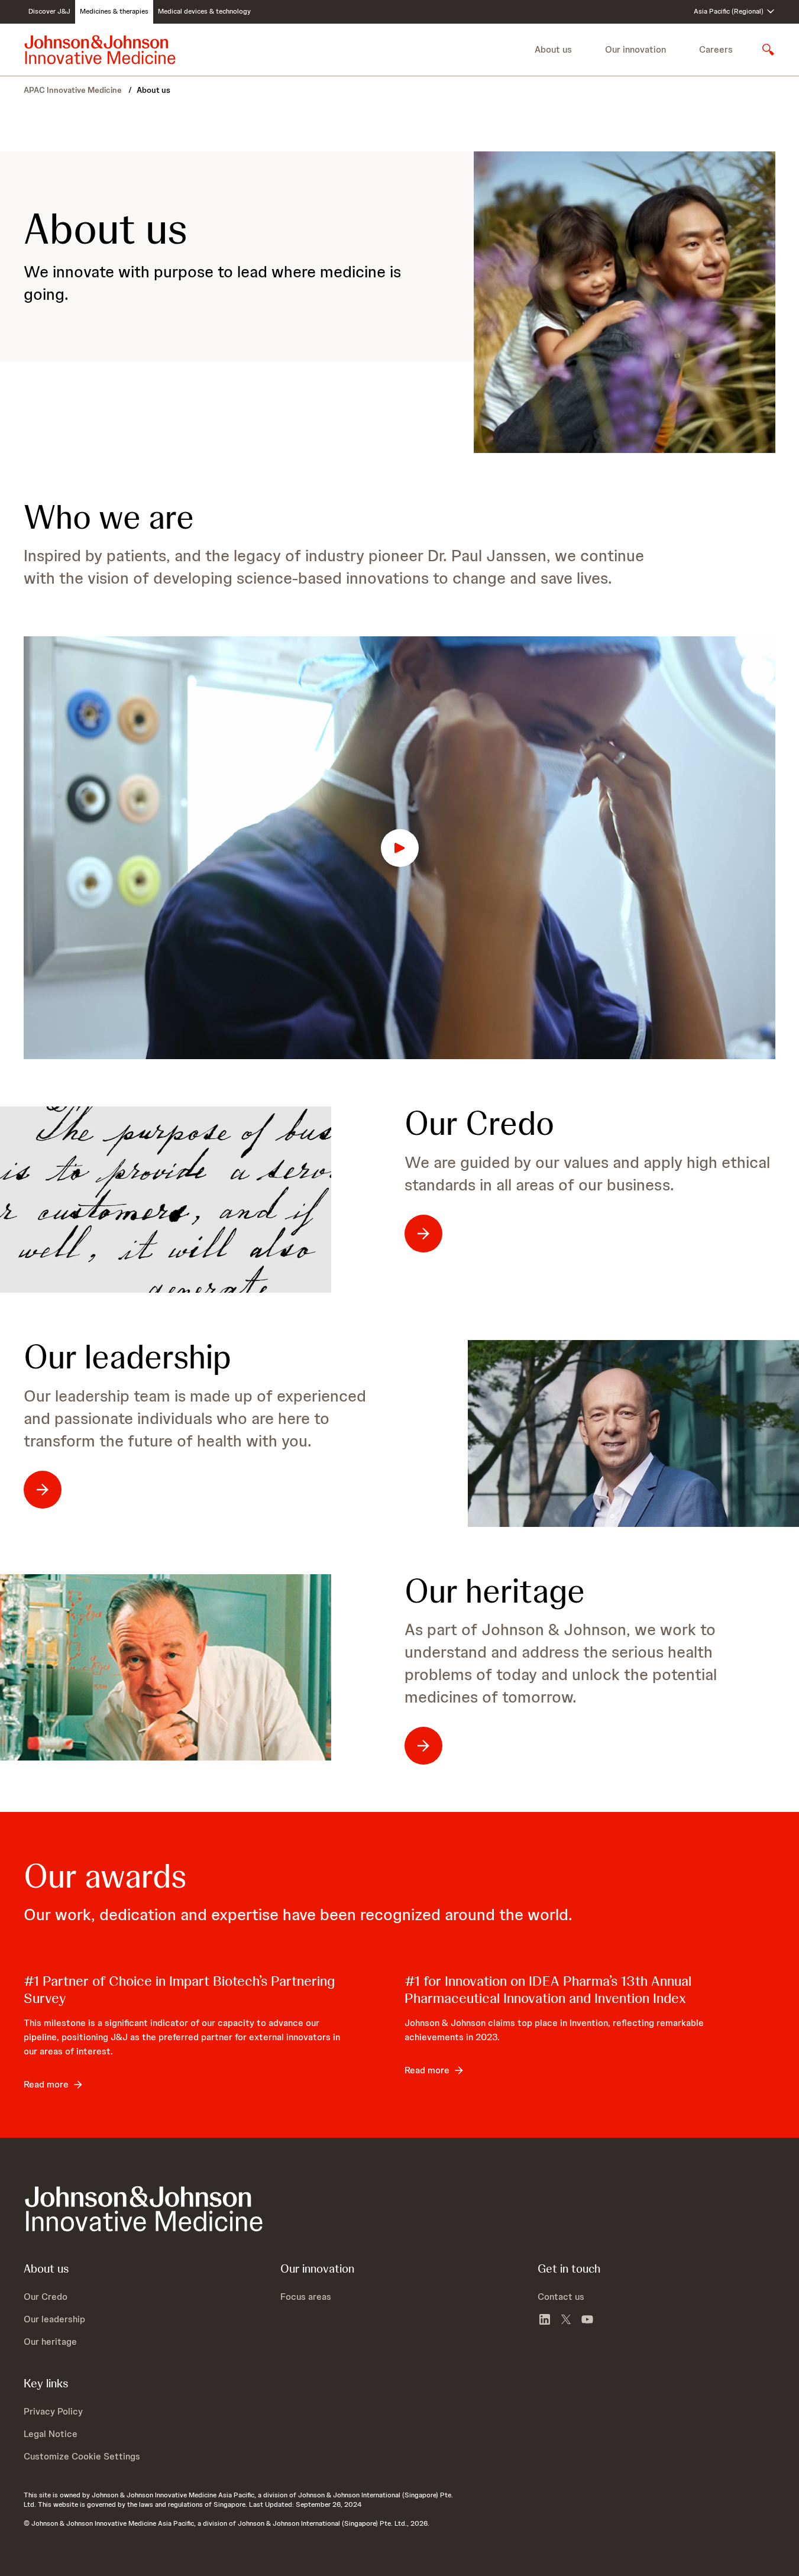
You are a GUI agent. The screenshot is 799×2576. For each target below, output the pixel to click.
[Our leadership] (633, 1433)
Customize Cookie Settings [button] (82, 2456)
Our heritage (495, 1591)
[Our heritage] (166, 1667)
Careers (716, 49)
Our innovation (635, 49)
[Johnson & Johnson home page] (100, 50)
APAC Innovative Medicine (74, 90)
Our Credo (479, 1124)
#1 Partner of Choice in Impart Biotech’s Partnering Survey (179, 1989)
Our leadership (127, 1357)
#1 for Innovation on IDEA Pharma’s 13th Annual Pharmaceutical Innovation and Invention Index (548, 1989)
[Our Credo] (166, 1200)
